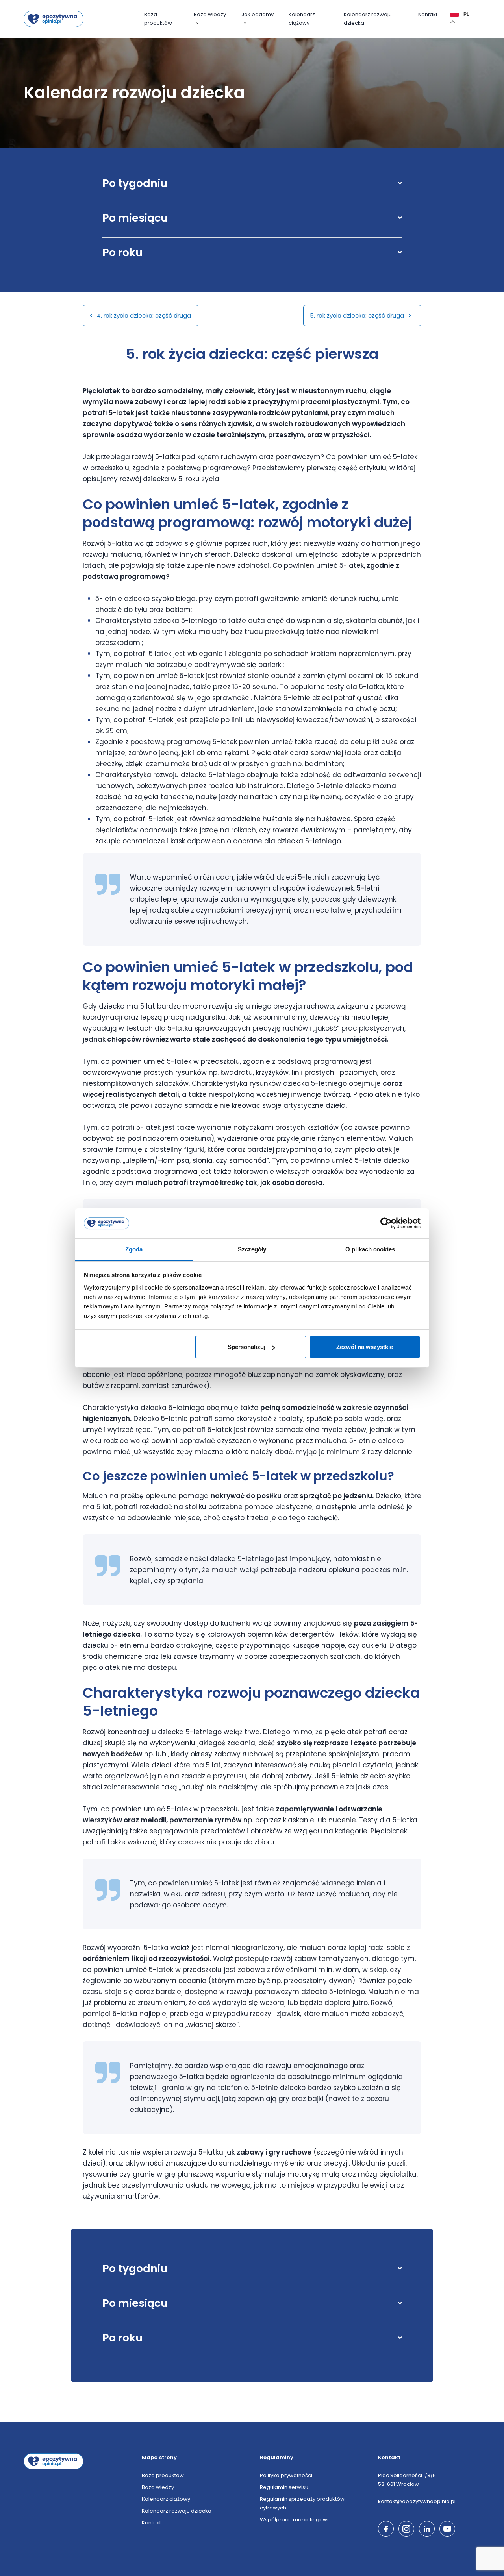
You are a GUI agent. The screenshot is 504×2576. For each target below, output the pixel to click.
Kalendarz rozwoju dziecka (368, 19)
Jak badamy (258, 14)
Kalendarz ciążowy (302, 19)
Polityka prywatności (286, 2475)
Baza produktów (158, 19)
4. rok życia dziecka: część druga (143, 315)
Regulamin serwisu (284, 2487)
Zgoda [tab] (134, 1249)
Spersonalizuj (246, 1347)
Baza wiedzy (210, 14)
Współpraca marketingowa (295, 2520)
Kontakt (428, 14)
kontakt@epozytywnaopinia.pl (417, 2501)
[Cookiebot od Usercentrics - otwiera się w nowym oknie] (386, 1223)
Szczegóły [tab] (252, 1249)
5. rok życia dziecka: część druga (358, 315)
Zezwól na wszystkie (365, 1347)
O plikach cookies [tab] (370, 1249)
